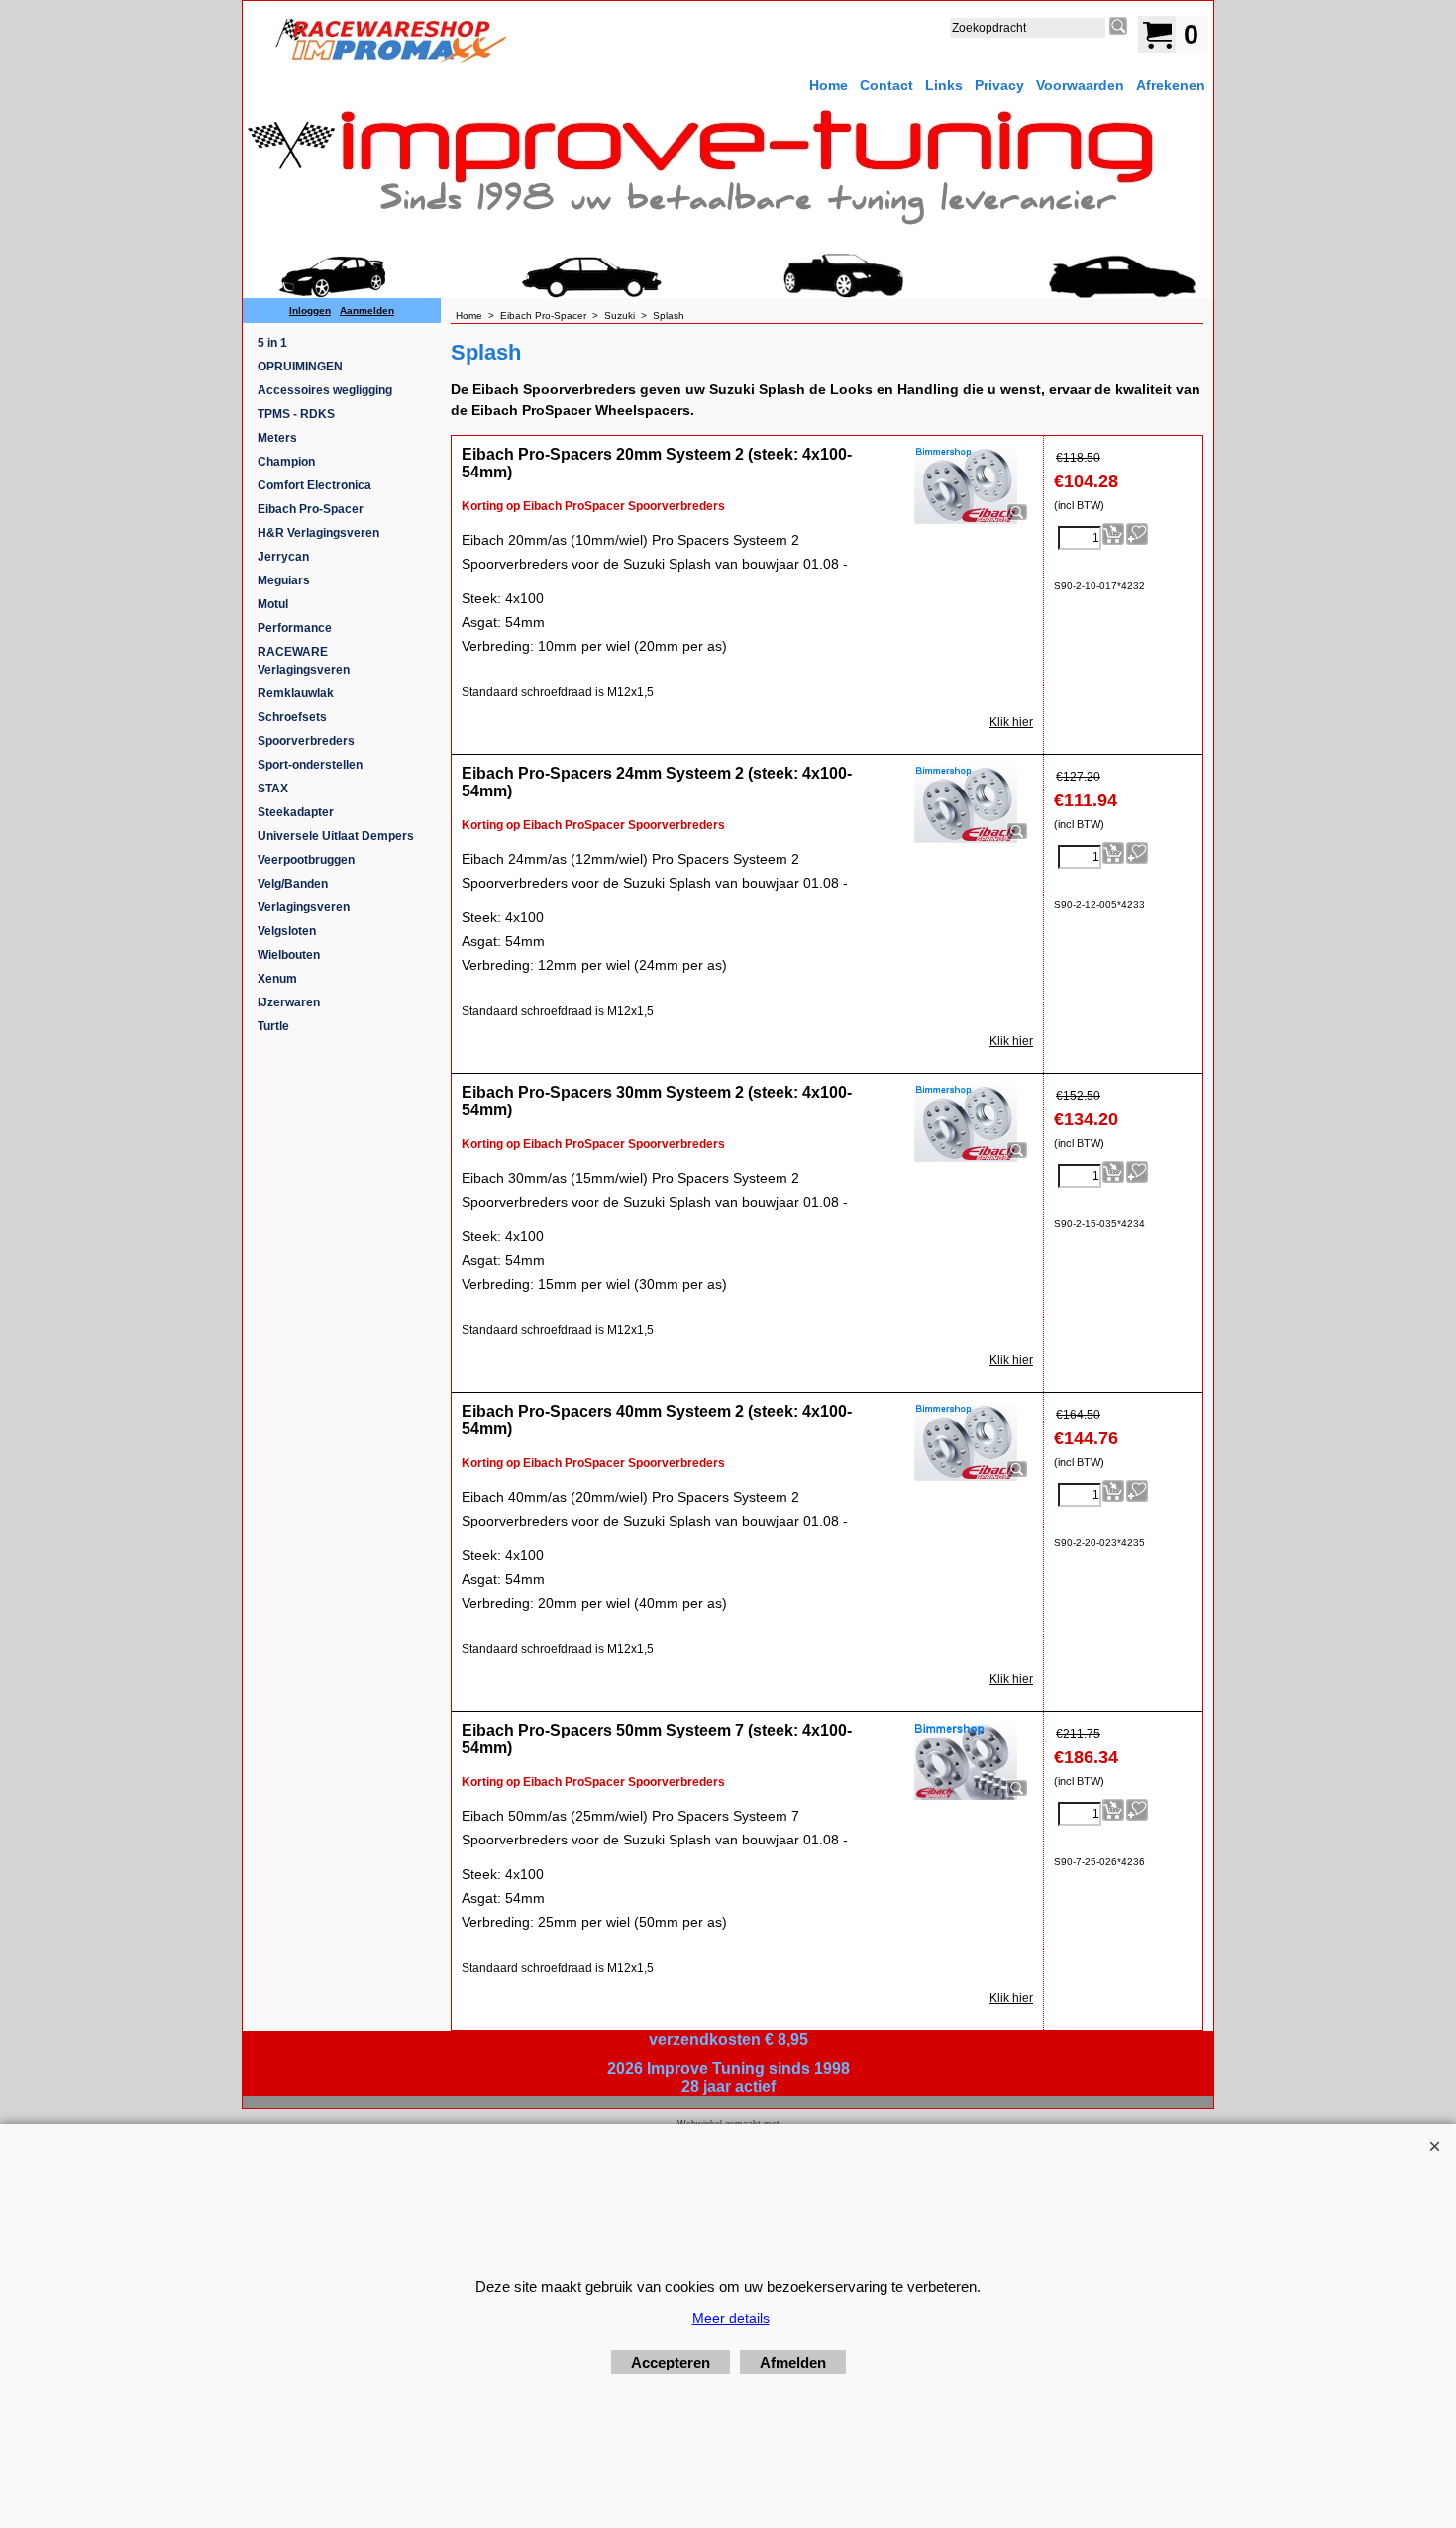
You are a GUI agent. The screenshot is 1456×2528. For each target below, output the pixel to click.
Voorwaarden (1080, 85)
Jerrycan (283, 557)
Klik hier (1011, 722)
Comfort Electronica (314, 485)
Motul (273, 604)
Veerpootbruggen (306, 860)
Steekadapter (296, 812)
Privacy (999, 85)
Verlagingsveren (304, 907)
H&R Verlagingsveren (318, 533)
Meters (277, 438)
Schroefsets (292, 717)
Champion (286, 462)
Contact (886, 85)
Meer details (731, 2318)
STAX (273, 789)
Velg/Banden (293, 884)
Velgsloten (287, 931)
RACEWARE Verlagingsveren (304, 661)
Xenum (277, 979)
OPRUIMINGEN (300, 367)
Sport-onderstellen (310, 765)
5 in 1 (272, 343)
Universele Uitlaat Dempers (336, 836)
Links (944, 85)
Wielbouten (289, 955)
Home (829, 85)
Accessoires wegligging (325, 390)
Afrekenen (1171, 85)
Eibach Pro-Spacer (311, 509)
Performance (295, 628)
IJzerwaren (289, 1002)
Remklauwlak (296, 693)
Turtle (273, 1026)
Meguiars (284, 580)
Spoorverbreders (306, 741)
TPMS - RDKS (296, 414)
